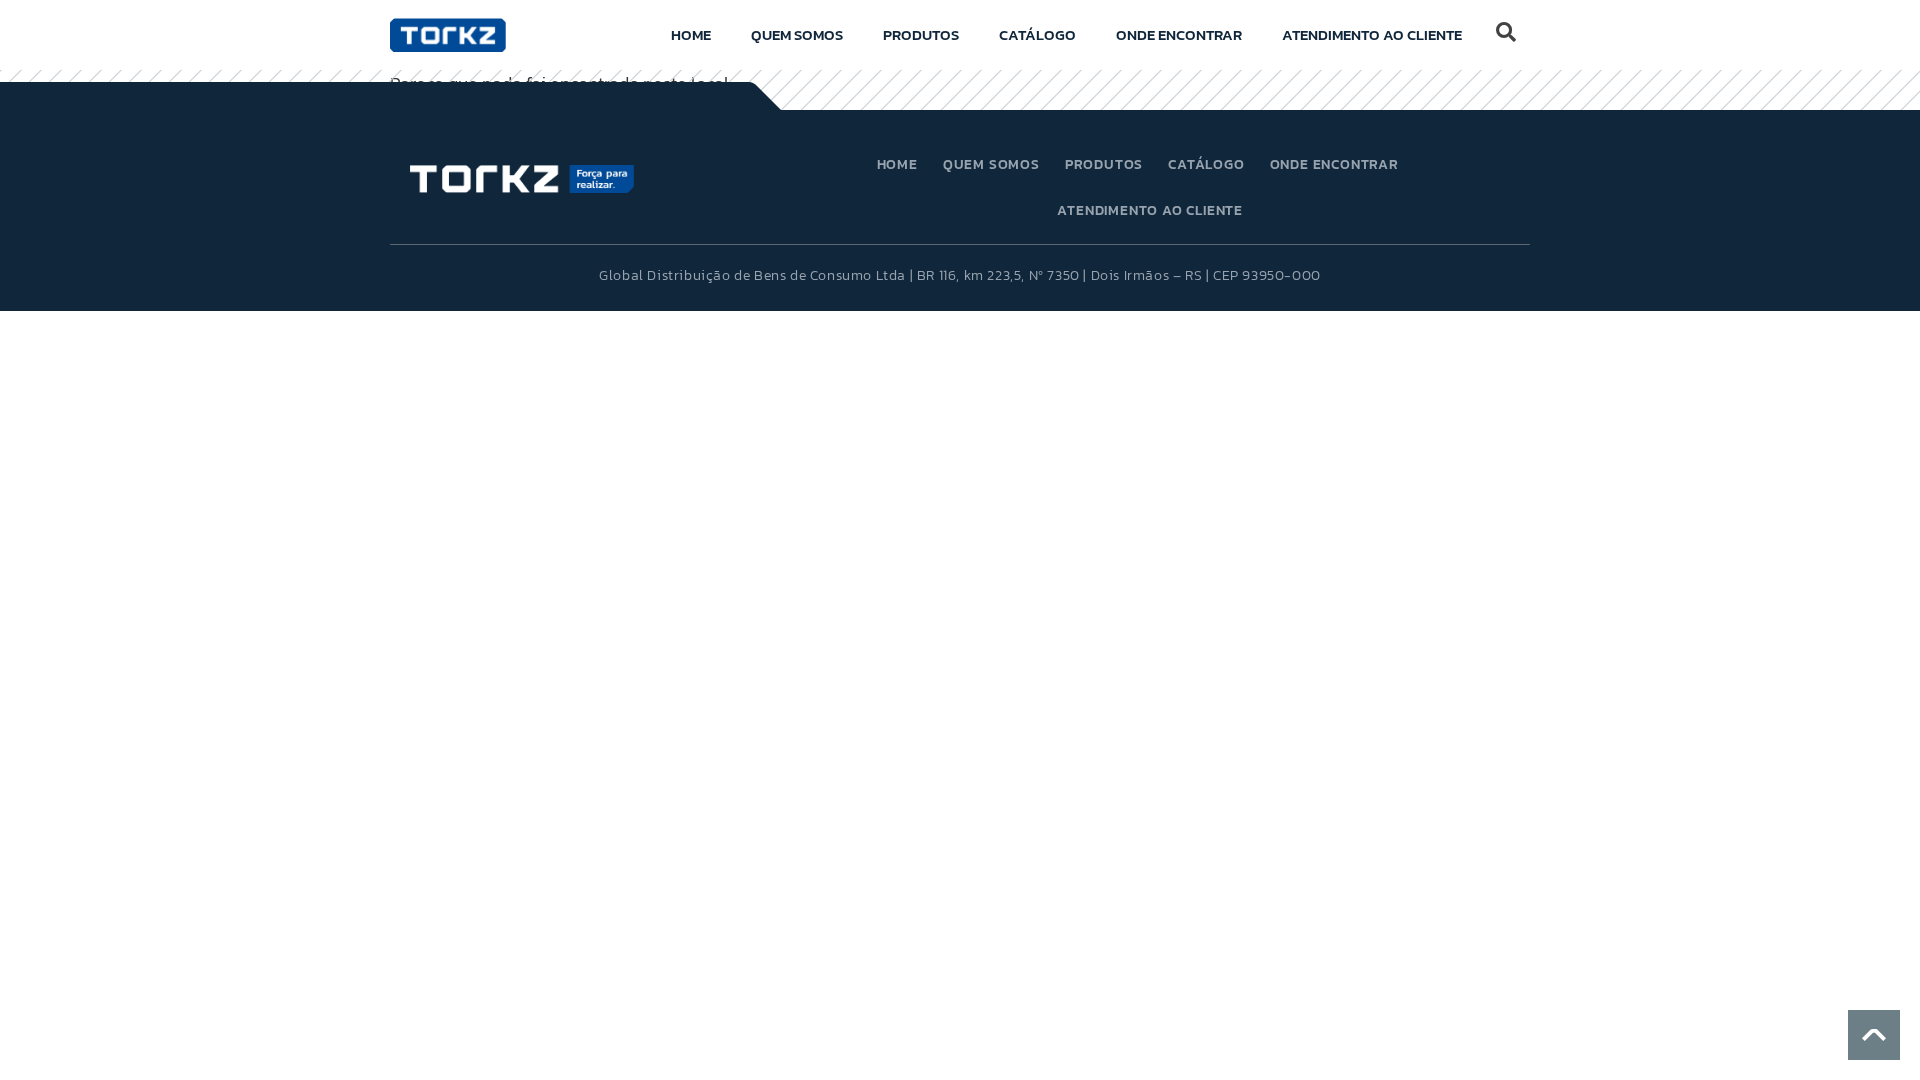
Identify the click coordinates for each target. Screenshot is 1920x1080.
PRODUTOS (921, 34)
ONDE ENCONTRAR (1179, 34)
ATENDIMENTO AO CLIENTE (1372, 34)
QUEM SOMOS (797, 34)
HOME (691, 34)
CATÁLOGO (1037, 34)
